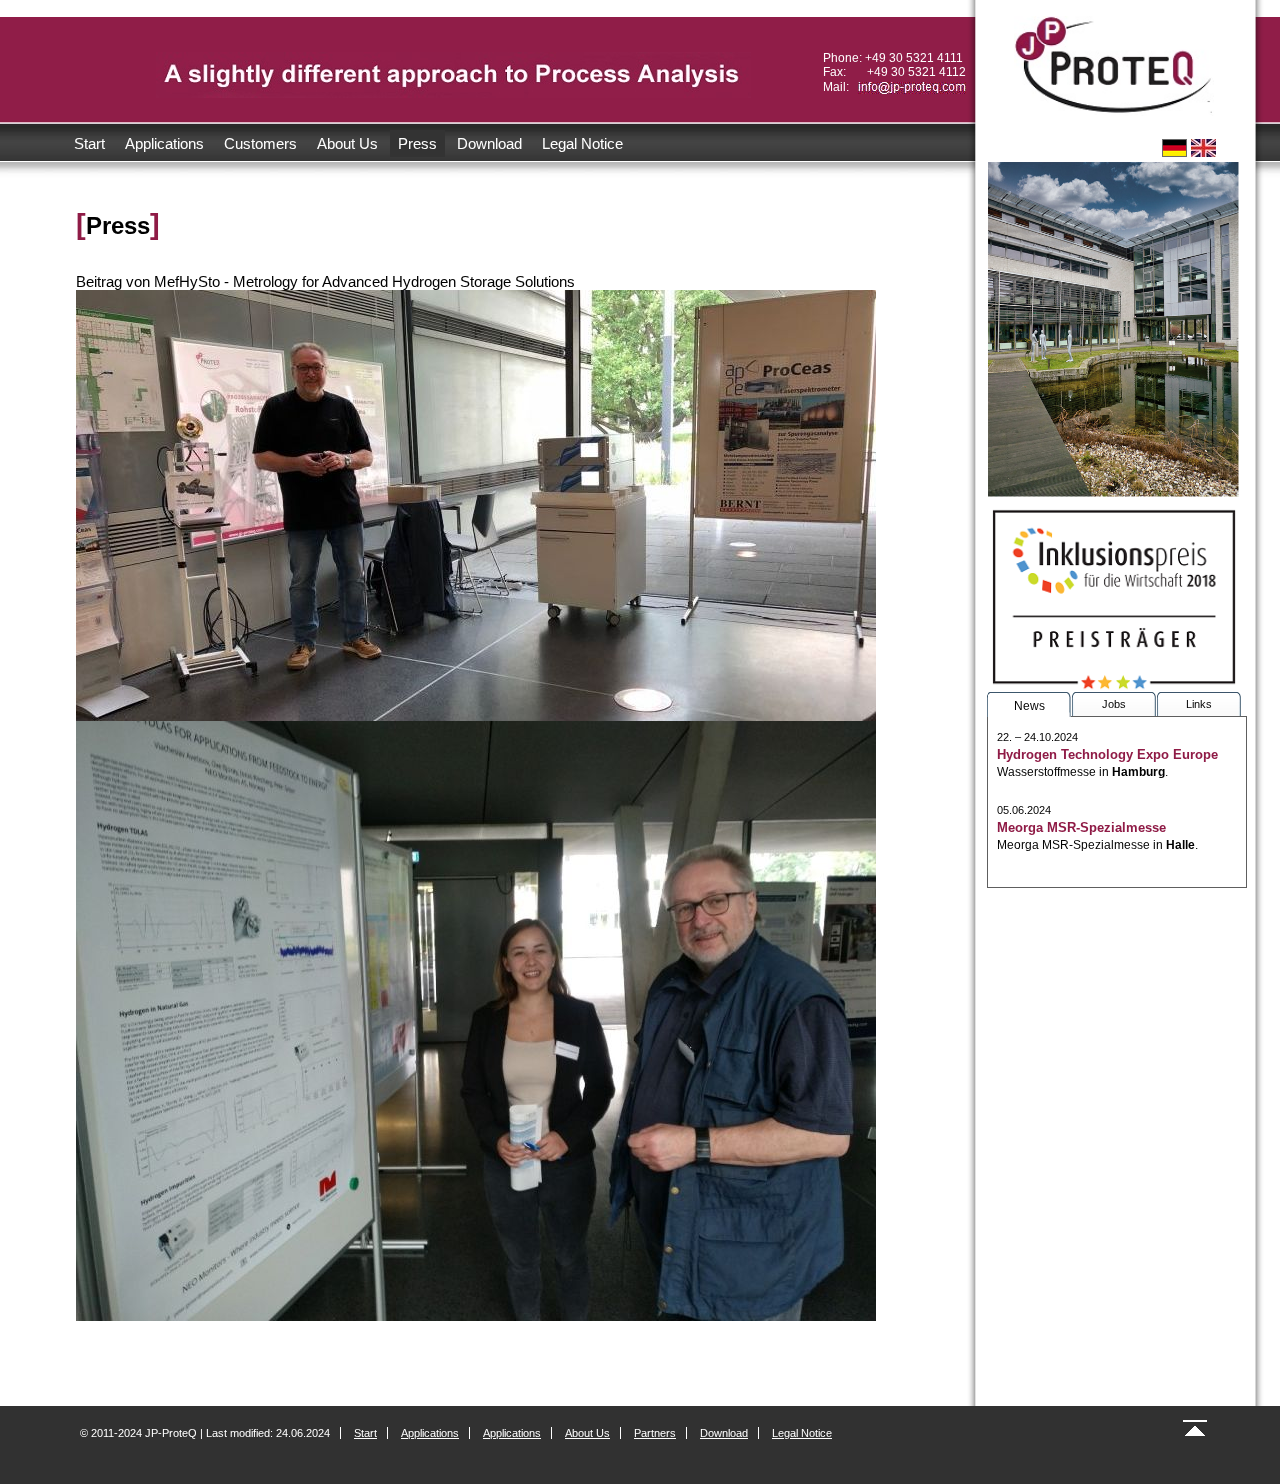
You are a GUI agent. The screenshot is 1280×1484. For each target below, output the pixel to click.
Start (89, 143)
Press (417, 143)
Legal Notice (582, 143)
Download (489, 143)
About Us (347, 143)
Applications (164, 143)
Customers (260, 143)
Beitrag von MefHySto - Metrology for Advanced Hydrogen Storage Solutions (325, 281)
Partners (655, 1433)
